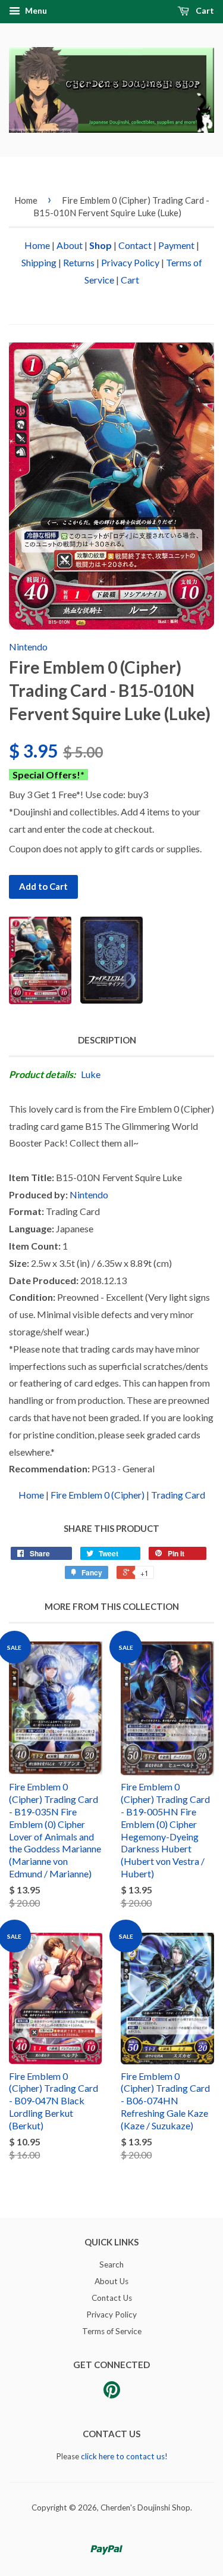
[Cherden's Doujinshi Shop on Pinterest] (112, 2394)
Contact (135, 245)
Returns (79, 262)
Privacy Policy (130, 262)
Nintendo (28, 647)
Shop (100, 245)
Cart (204, 10)
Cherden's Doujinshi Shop (145, 2508)
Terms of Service (112, 2331)
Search (111, 2264)
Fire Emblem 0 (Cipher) (98, 1495)
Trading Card (178, 1495)
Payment (176, 245)
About (70, 245)
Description (107, 1040)
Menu (35, 10)
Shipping (39, 262)
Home (26, 200)
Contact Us (112, 2298)
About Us (111, 2281)
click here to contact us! (124, 2456)
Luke (91, 1074)
